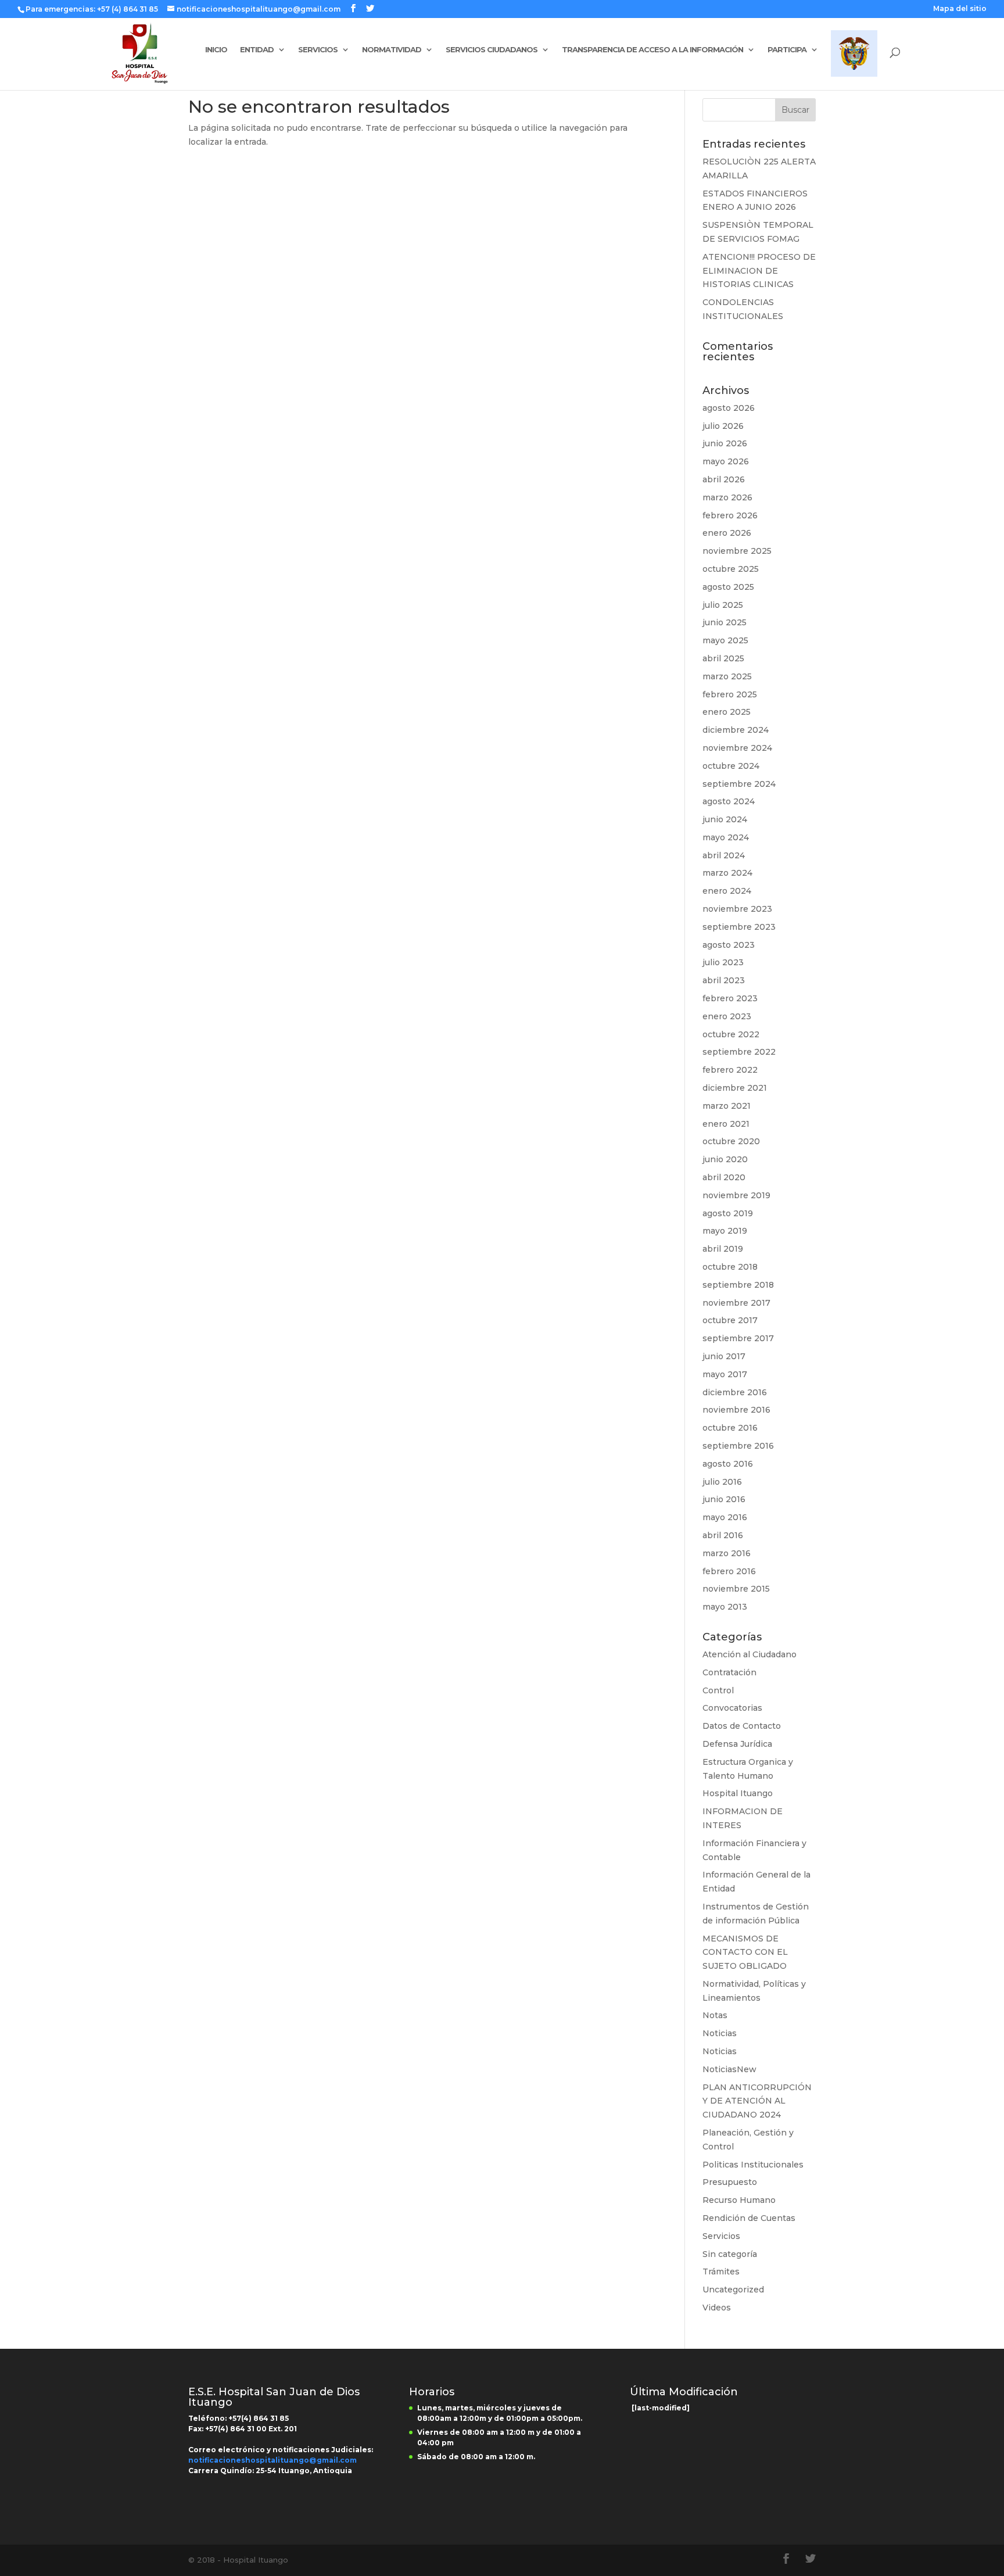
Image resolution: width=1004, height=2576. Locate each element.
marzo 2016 (727, 1553)
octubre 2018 (730, 1267)
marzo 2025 (727, 676)
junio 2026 (725, 443)
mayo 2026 (726, 461)
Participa (787, 50)
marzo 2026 (727, 497)
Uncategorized (733, 2290)
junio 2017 (724, 1356)
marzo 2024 (727, 873)
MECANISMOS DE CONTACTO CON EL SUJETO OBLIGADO (745, 1952)
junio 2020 (725, 1159)
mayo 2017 (725, 1374)
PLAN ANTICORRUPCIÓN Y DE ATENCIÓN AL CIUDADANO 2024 (757, 2101)
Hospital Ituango (738, 1793)
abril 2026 (724, 479)
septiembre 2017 (738, 1338)
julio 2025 (723, 605)
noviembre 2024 (737, 748)
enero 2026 (727, 533)
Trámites (721, 2272)
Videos (717, 2308)
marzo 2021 (727, 1106)
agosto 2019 (728, 1213)
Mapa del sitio (960, 9)
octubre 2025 (731, 569)
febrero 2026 (730, 515)
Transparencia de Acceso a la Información (652, 50)
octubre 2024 (731, 766)
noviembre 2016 (736, 1410)
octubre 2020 (731, 1141)
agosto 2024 (729, 801)
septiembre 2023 (739, 927)
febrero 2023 (730, 998)
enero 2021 (726, 1124)
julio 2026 (723, 426)
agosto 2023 (729, 945)
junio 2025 (725, 622)
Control (718, 1690)
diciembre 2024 (736, 730)
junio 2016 (724, 1499)
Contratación (729, 1672)
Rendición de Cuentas (749, 2218)
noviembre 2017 (736, 1303)
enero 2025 (727, 712)
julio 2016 (722, 1482)
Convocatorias (732, 1708)
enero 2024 (727, 891)
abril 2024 (724, 855)
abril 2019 (723, 1249)
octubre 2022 (731, 1034)
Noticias (720, 2033)
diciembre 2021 (735, 1088)
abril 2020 (724, 1177)
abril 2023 (724, 980)
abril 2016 (723, 1535)
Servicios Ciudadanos (492, 50)
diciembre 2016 (735, 1392)
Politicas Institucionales (753, 2165)
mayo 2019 (725, 1231)
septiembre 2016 (738, 1446)
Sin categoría (730, 2254)
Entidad (257, 50)
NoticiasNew (729, 2069)
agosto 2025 (728, 587)
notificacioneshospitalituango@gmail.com (272, 2460)
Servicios (318, 50)
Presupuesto (730, 2182)
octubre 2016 (730, 1428)
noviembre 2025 (737, 551)
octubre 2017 (730, 1320)
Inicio (216, 50)
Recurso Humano (739, 2200)
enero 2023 (727, 1016)
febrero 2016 (729, 1571)
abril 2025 (723, 658)
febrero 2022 (730, 1070)
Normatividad (392, 50)
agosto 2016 (728, 1464)
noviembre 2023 (737, 909)
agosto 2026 (729, 408)
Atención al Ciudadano (750, 1654)
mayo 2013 (725, 1607)
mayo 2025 (725, 640)
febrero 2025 (730, 694)
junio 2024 (725, 819)
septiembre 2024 (739, 784)
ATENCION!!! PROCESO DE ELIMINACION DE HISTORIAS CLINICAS (759, 271)
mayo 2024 (726, 837)
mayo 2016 (725, 1517)
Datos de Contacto (742, 1726)
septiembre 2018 (738, 1285)
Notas (715, 2015)
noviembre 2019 (736, 1195)
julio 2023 (723, 962)
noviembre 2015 (736, 1589)
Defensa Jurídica (737, 1744)
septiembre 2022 (739, 1052)
